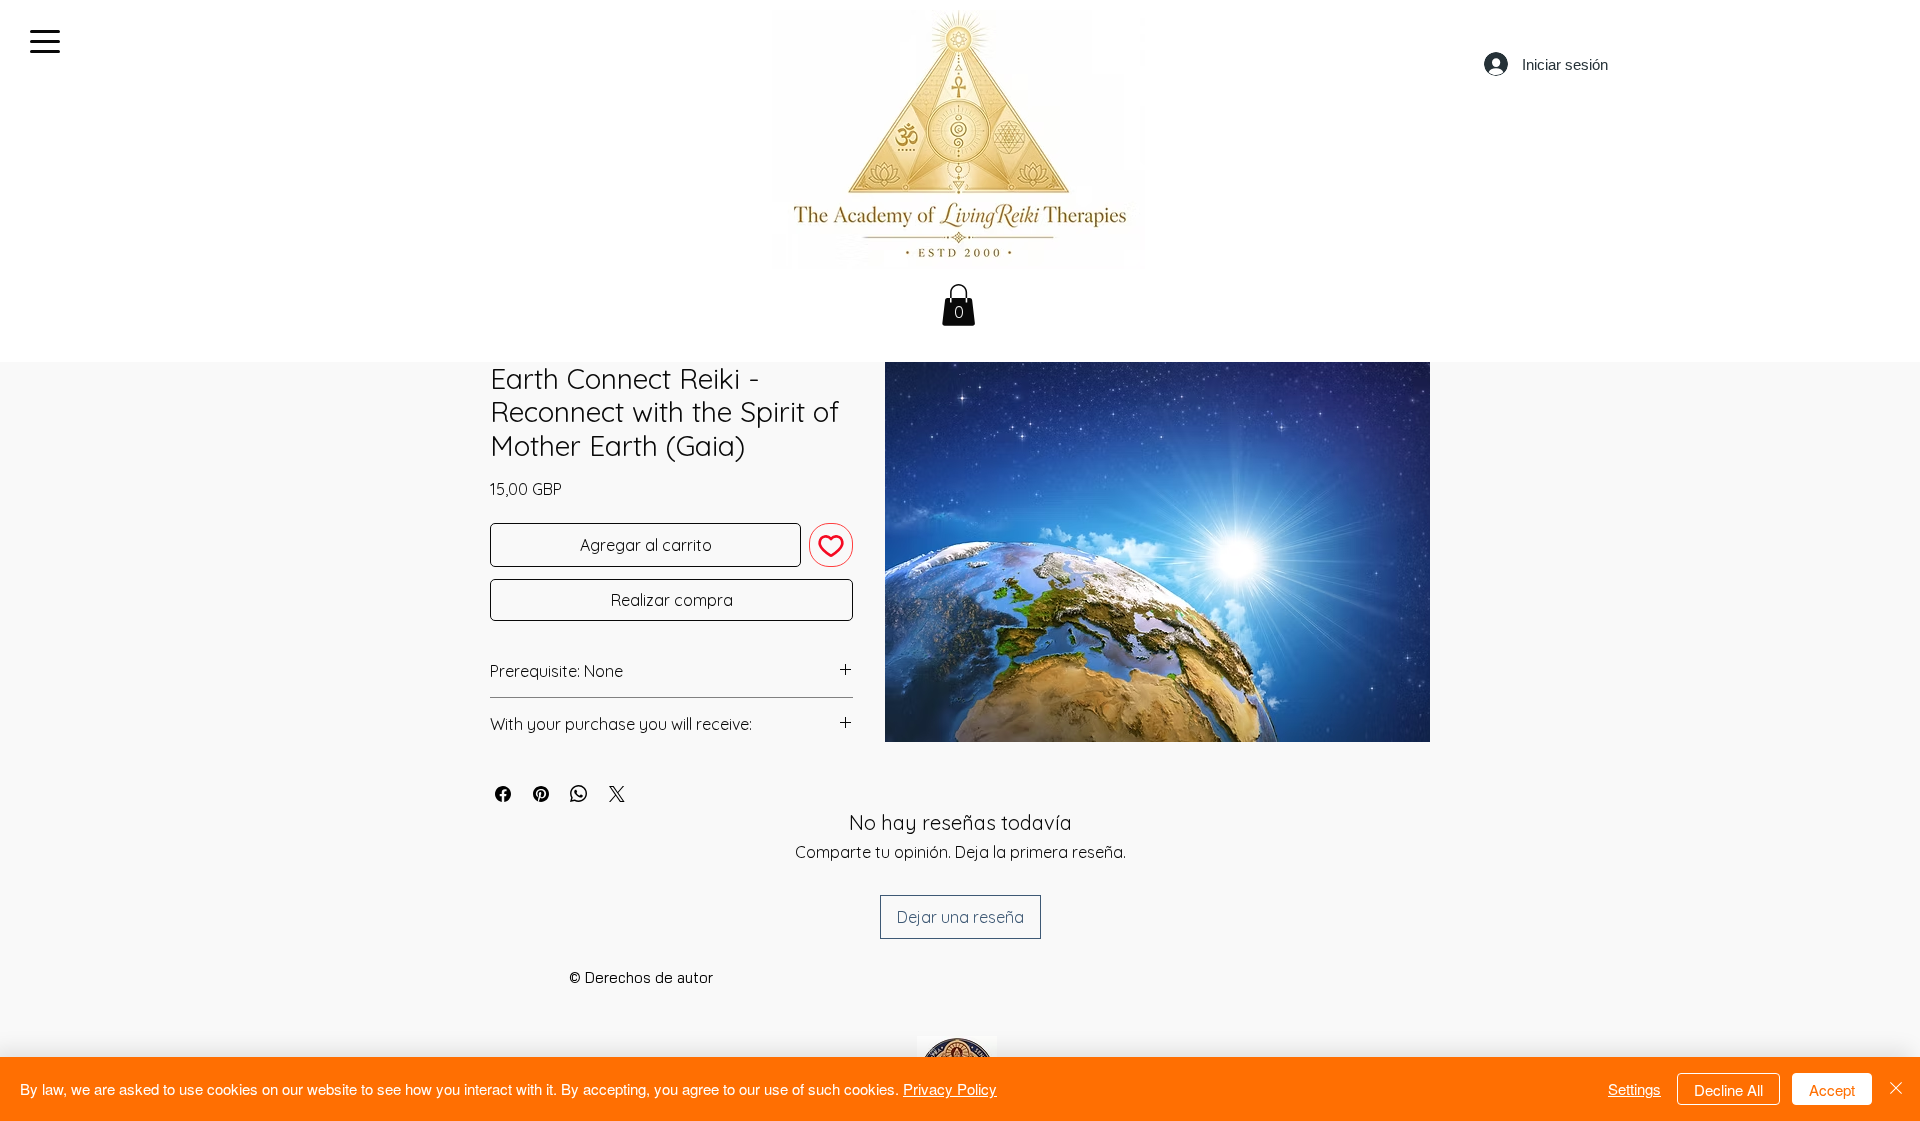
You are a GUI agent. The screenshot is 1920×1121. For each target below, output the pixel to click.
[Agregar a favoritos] (831, 545)
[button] (958, 305)
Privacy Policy (950, 1088)
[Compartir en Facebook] (503, 794)
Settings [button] (1634, 1088)
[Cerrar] (1896, 1089)
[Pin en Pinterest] (541, 794)
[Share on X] (617, 794)
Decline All (1728, 1089)
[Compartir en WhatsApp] (579, 794)
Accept (1832, 1089)
